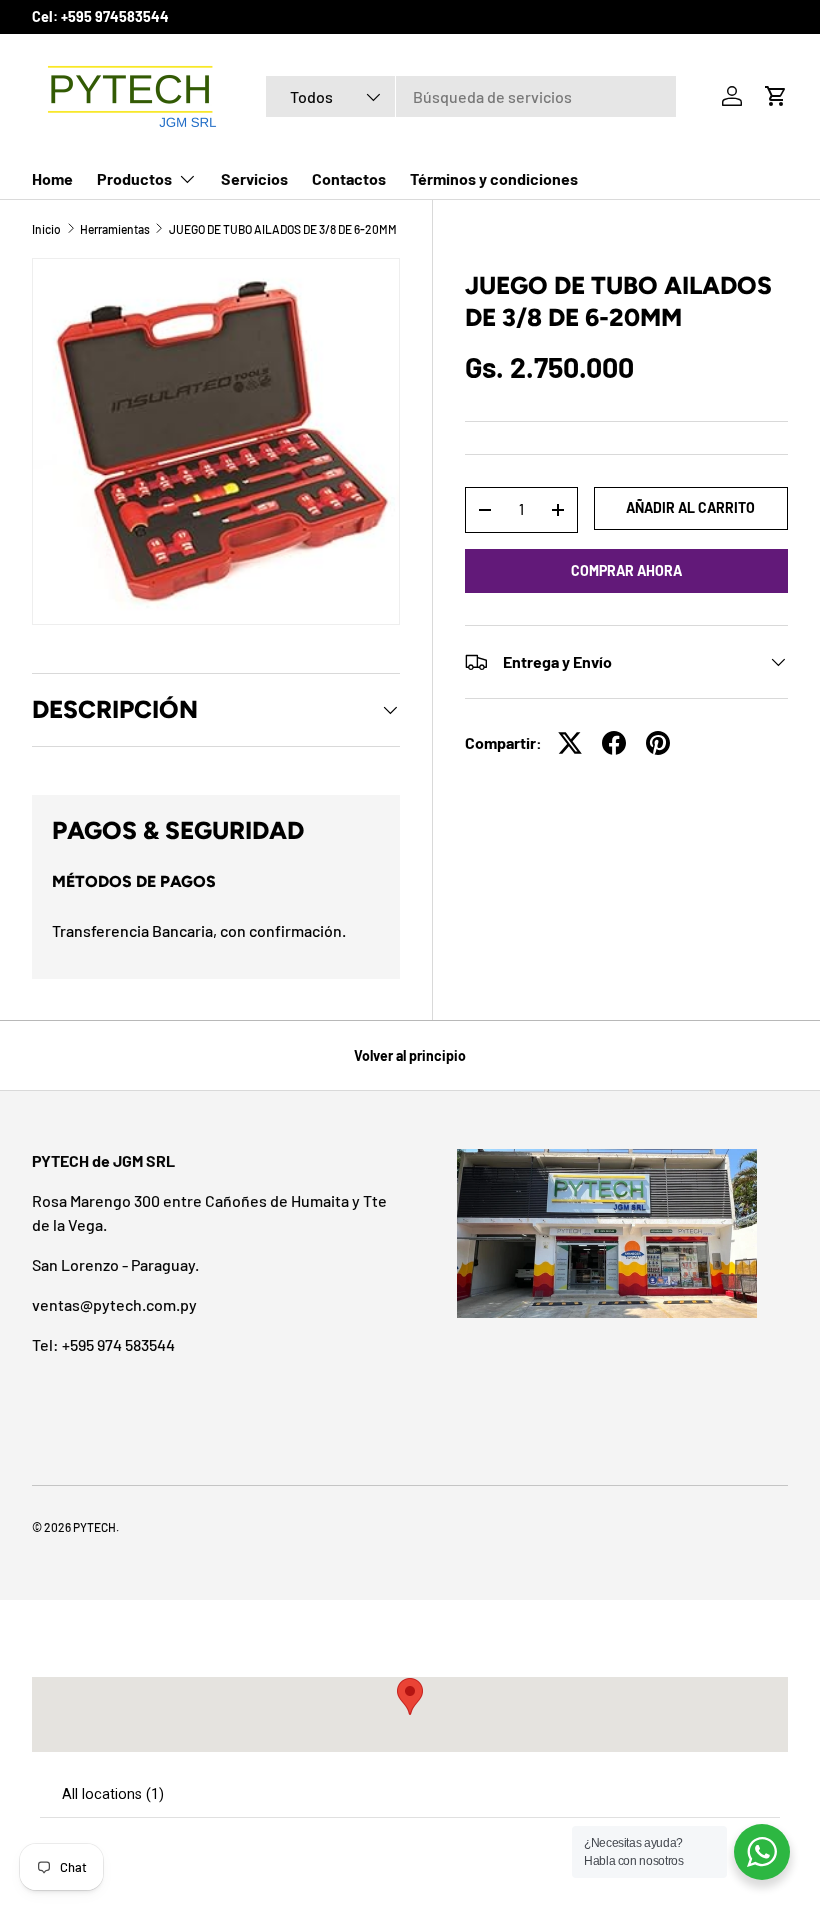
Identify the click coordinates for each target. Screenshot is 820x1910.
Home (52, 178)
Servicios (254, 178)
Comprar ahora (626, 570)
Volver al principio (410, 1055)
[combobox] (470, 96)
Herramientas (115, 229)
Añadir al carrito (690, 507)
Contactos (349, 178)
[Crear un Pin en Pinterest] (658, 743)
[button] (776, 96)
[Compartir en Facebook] (614, 743)
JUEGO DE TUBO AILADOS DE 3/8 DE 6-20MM (283, 229)
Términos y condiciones (494, 178)
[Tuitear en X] (570, 743)
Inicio (46, 229)
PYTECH (94, 1527)
